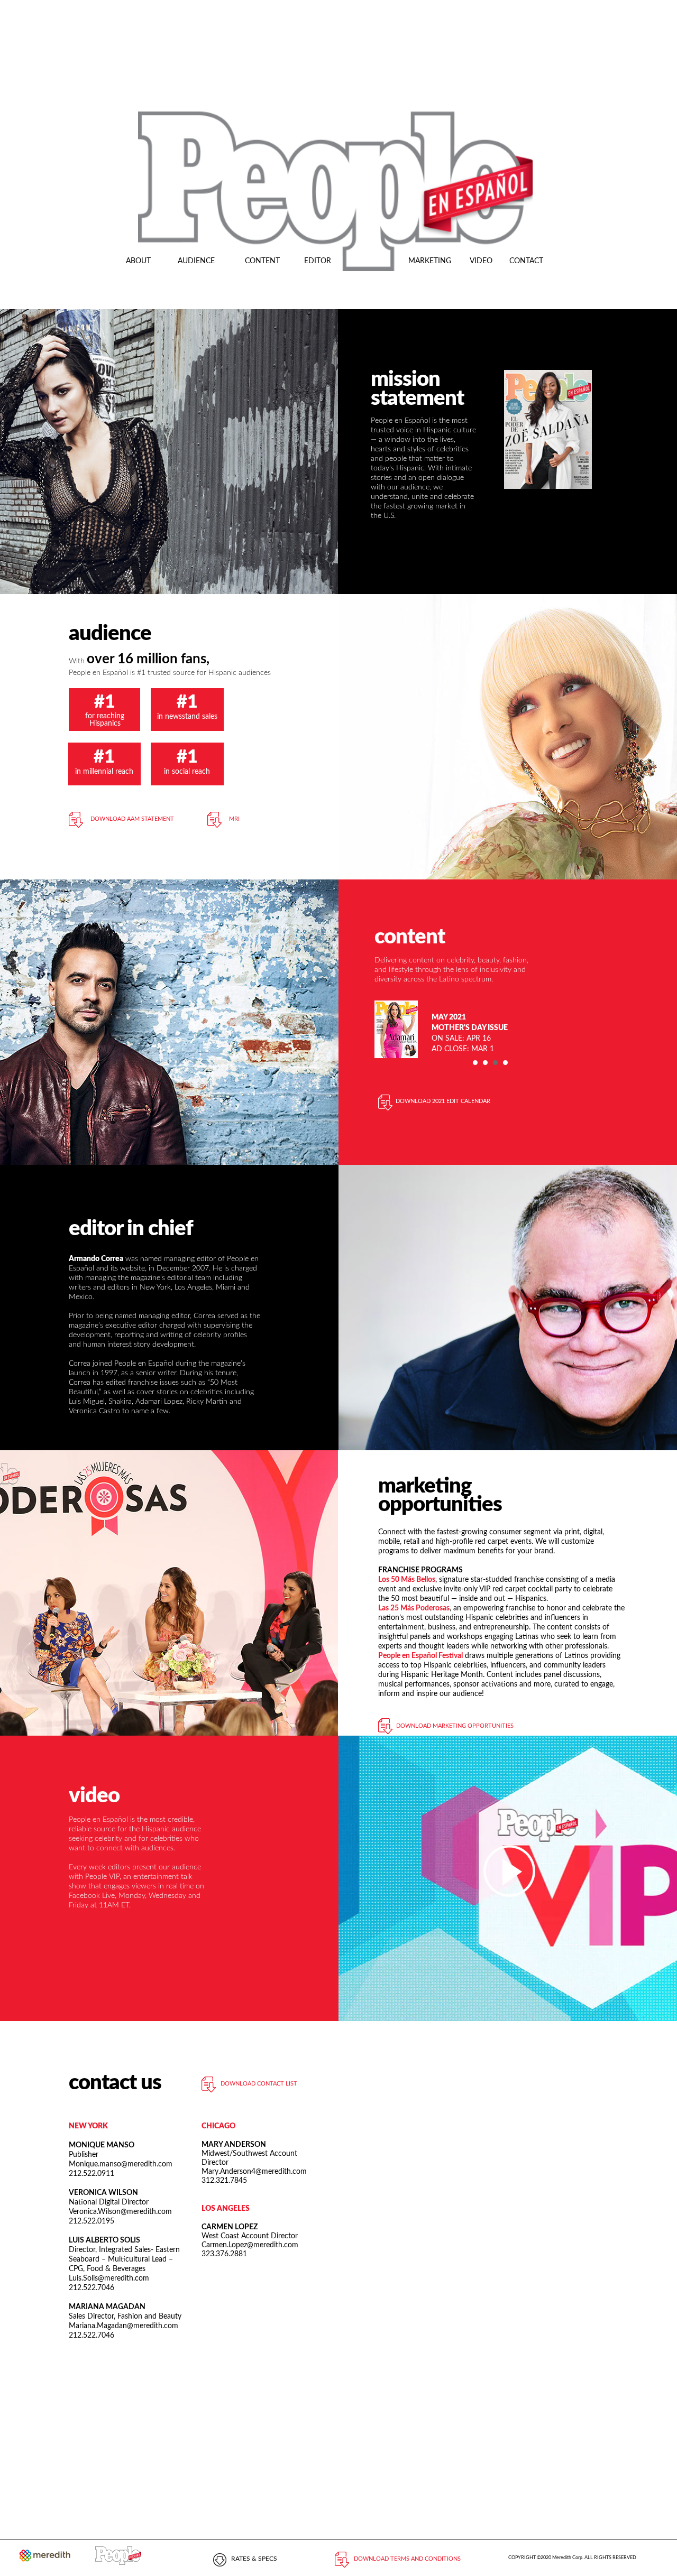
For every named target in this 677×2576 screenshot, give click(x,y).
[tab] (475, 1063)
